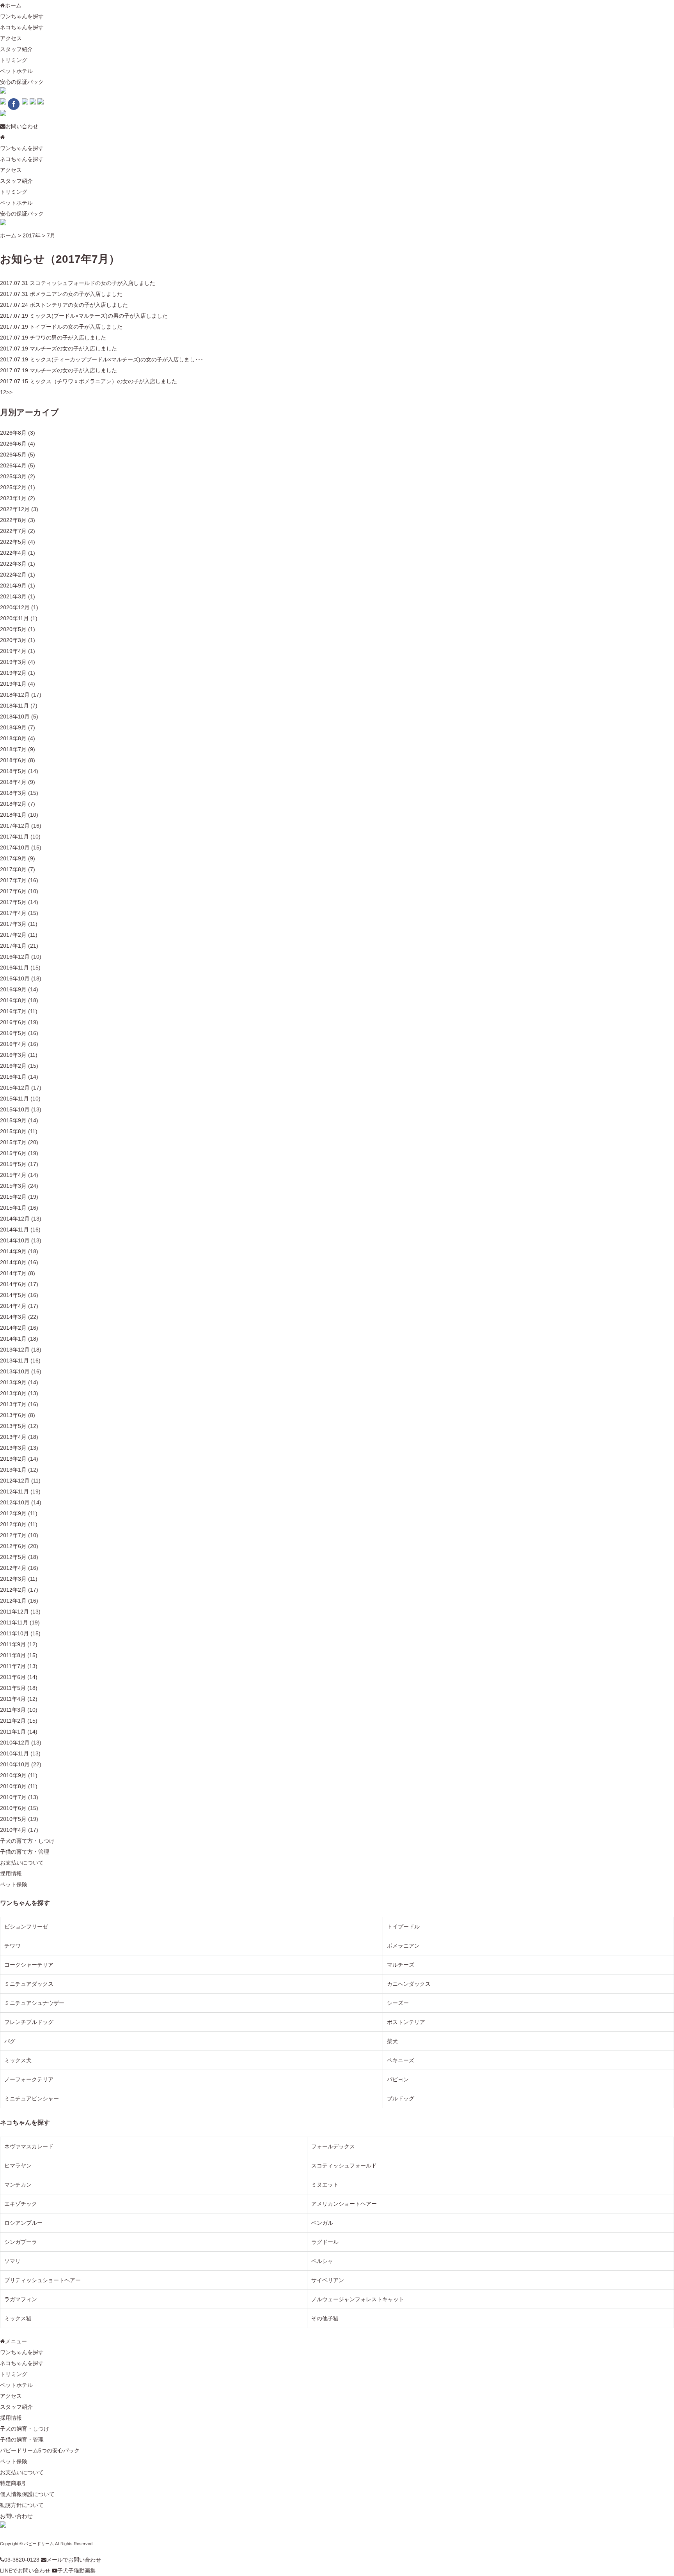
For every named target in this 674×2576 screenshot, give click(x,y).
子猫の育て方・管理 (25, 1852)
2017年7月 (13, 880)
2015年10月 (15, 1109)
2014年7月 (13, 1273)
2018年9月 (13, 727)
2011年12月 (14, 1612)
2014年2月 (13, 1328)
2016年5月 (13, 1033)
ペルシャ (322, 2261)
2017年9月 (13, 858)
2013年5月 (13, 1426)
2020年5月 (13, 629)
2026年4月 (13, 465)
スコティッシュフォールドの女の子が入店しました (92, 283)
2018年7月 (13, 749)
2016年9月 (13, 989)
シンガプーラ (21, 2242)
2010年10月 (15, 1764)
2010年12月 (15, 1743)
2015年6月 (13, 1153)
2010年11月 (14, 1753)
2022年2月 (13, 575)
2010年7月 (13, 1797)
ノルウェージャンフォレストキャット (358, 2299)
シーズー (398, 2003)
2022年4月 (13, 553)
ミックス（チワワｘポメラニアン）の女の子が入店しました (103, 381)
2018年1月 (13, 815)
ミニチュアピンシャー (32, 2098)
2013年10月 (15, 1371)
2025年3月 (13, 476)
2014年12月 (15, 1219)
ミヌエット (325, 2185)
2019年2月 (13, 673)
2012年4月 (13, 1568)
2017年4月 (13, 913)
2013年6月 (13, 1415)
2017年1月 (13, 946)
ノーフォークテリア (29, 2079)
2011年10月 (14, 1633)
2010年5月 (13, 1819)
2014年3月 (13, 1317)
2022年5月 (13, 542)
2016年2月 (13, 1066)
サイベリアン (328, 2280)
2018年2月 (13, 804)
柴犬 (392, 2041)
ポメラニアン (403, 1946)
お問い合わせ (22, 126)
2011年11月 (14, 1622)
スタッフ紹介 (16, 49)
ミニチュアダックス (29, 1984)
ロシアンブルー (23, 2223)
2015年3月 (13, 1186)
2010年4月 (13, 1830)
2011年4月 (13, 1699)
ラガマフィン (21, 2299)
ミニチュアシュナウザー (34, 2003)
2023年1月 (13, 498)
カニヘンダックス (409, 1984)
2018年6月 (13, 760)
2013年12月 (15, 1350)
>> (9, 392)
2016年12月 (15, 957)
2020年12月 (15, 607)
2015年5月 (13, 1164)
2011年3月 (13, 1710)
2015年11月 (14, 1099)
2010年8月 (13, 1786)
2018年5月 (13, 771)
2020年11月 (14, 618)
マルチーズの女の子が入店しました (73, 349)
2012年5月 (13, 1557)
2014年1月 (13, 1339)
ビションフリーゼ (26, 1927)
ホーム (13, 5)
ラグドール (325, 2242)
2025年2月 (13, 487)
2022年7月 (13, 531)
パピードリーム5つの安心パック (40, 2450)
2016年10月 (15, 978)
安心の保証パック (22, 82)
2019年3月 (13, 662)
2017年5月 (13, 902)
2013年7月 (13, 1404)
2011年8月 (13, 1655)
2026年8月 (13, 433)
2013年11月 (14, 1361)
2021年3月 (13, 596)
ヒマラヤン (18, 2166)
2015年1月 (13, 1208)
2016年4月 (13, 1044)
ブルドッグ (401, 2098)
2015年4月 (13, 1175)
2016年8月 (13, 1000)
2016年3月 (13, 1055)
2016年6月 (13, 1022)
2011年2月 (13, 1721)
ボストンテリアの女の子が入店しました (79, 305)
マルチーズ (401, 1965)
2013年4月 (13, 1437)
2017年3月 (13, 924)
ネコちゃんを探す (22, 27)
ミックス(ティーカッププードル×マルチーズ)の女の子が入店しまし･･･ (116, 359)
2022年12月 (15, 509)
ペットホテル (16, 71)
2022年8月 (13, 520)
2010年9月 (13, 1775)
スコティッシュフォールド (344, 2166)
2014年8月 (13, 1262)
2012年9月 (13, 1513)
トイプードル (403, 1927)
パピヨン (398, 2079)
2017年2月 (13, 935)
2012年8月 (13, 1524)
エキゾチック (21, 2204)
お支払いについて (22, 1863)
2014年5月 (13, 1295)
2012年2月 (13, 1590)
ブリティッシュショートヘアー (43, 2280)
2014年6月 (13, 1284)
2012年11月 (14, 1491)
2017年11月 (14, 837)
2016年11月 (14, 968)
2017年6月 (13, 891)
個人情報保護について (27, 2494)
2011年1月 (13, 1732)
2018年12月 (15, 695)
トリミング (14, 60)
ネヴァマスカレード (29, 2146)
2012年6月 (13, 1546)
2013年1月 (13, 1470)
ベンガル (322, 2223)
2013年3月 (13, 1448)
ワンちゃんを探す (22, 16)
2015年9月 (13, 1120)
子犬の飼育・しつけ (25, 2429)
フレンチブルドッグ (29, 2022)
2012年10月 (15, 1502)
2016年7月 (13, 1011)
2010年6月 (13, 1808)
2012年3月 (13, 1579)
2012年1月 (13, 1601)
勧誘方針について (22, 2505)
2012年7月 (13, 1535)
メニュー (16, 2341)
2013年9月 (13, 1382)
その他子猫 (325, 2318)
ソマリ (12, 2261)
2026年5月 (13, 455)
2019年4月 (13, 651)
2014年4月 (13, 1306)
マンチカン (18, 2185)
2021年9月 (13, 586)
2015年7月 (13, 1142)
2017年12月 (15, 826)
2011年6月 (13, 1677)
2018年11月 (14, 706)
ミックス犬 (18, 2060)
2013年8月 (13, 1393)
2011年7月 (13, 1666)
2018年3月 (13, 793)
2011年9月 (13, 1644)
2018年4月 (13, 782)
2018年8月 (13, 738)
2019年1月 (13, 684)
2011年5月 (13, 1688)
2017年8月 (13, 869)
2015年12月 (15, 1088)
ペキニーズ (401, 2060)
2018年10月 (15, 717)
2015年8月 (13, 1131)
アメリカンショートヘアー (344, 2204)
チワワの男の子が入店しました (68, 338)
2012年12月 (15, 1481)
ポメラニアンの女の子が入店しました (76, 294)
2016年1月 (13, 1077)
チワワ (12, 1946)
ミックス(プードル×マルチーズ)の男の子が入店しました (99, 316)
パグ (10, 2041)
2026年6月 (13, 444)
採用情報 (11, 1874)
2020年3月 (13, 640)
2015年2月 (13, 1197)
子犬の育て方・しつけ (27, 1841)
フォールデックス (333, 2146)
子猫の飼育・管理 (22, 2440)
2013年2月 (13, 1459)
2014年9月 (13, 1251)
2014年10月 (15, 1240)
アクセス (11, 38)
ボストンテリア (406, 2022)
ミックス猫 (18, 2318)
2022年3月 (13, 564)
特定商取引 (14, 2483)
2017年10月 (15, 847)
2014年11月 (14, 1230)
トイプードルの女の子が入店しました (76, 327)
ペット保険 (14, 1884)
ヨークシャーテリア (29, 1965)
